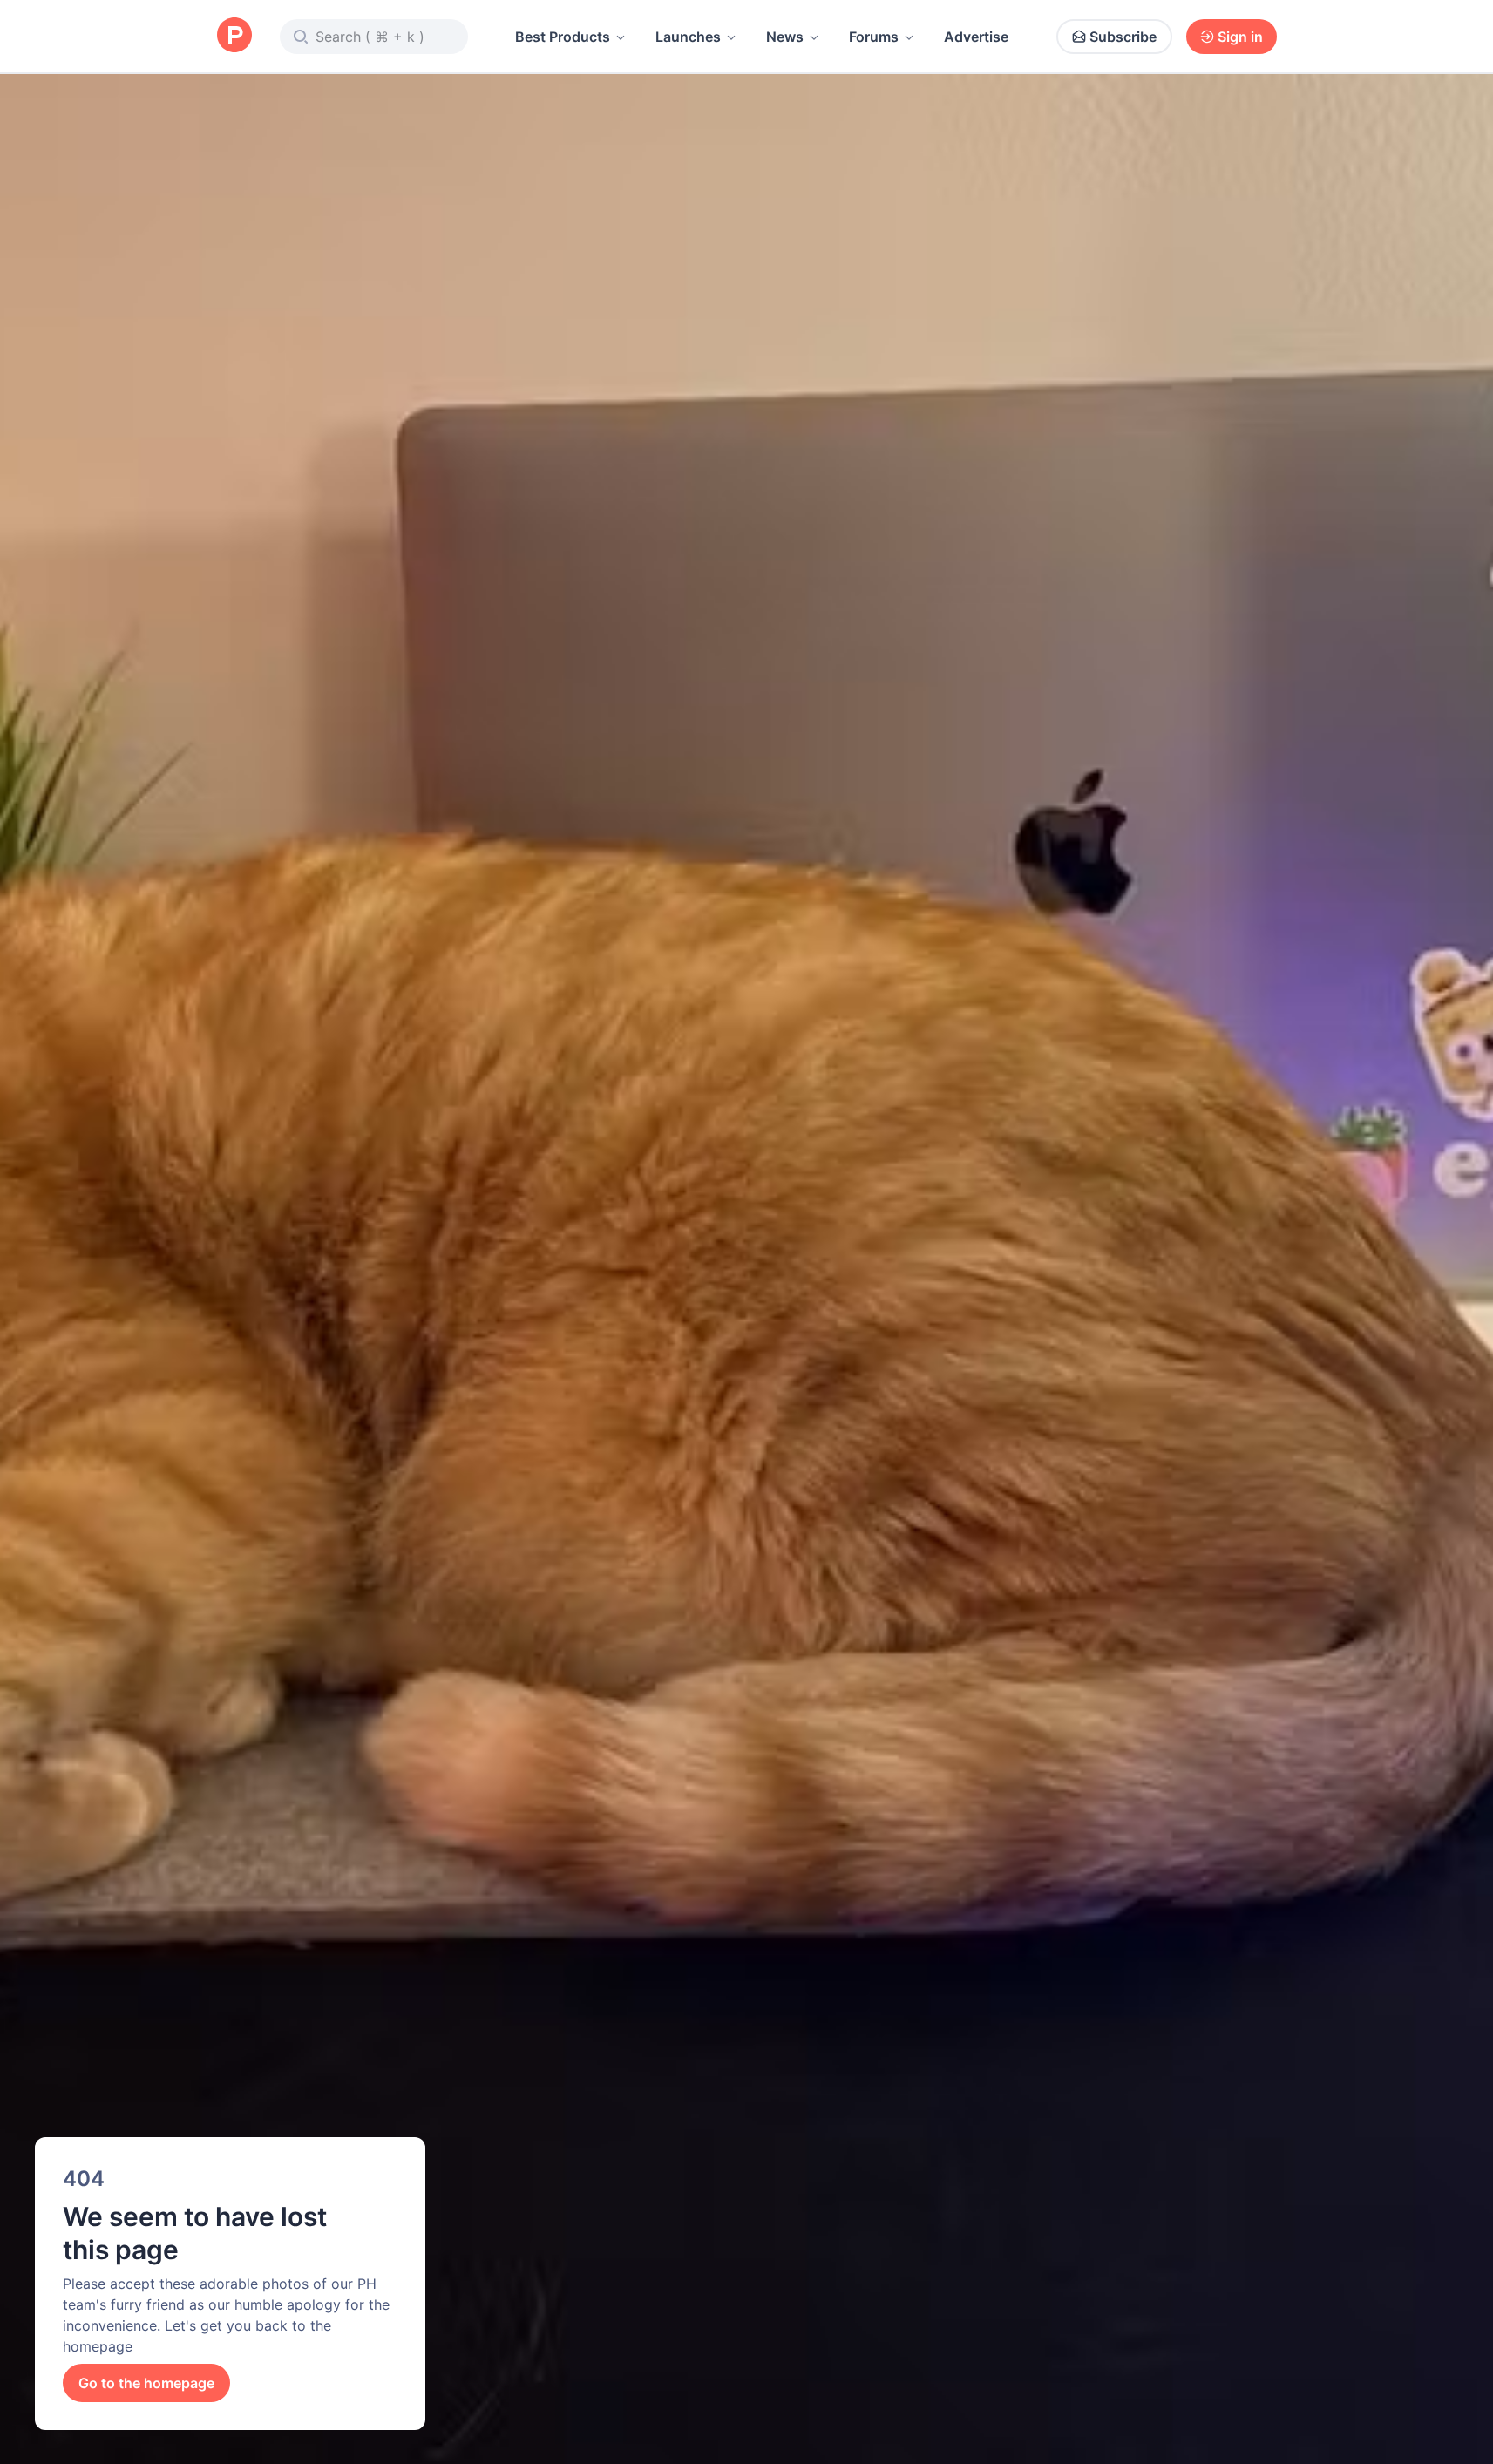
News (785, 37)
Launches (688, 37)
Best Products (563, 37)
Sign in (1240, 37)
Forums (874, 37)
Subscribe (1123, 37)
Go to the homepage (146, 2383)
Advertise (976, 37)
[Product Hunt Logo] (234, 36)
